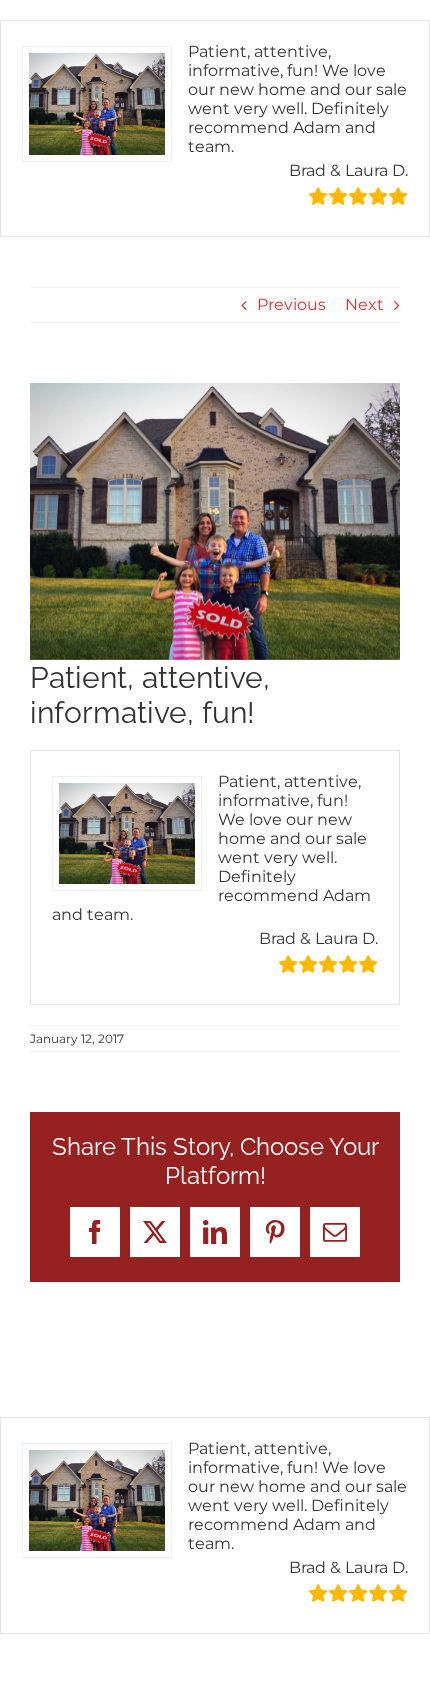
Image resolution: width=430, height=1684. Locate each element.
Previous (291, 304)
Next (364, 304)
